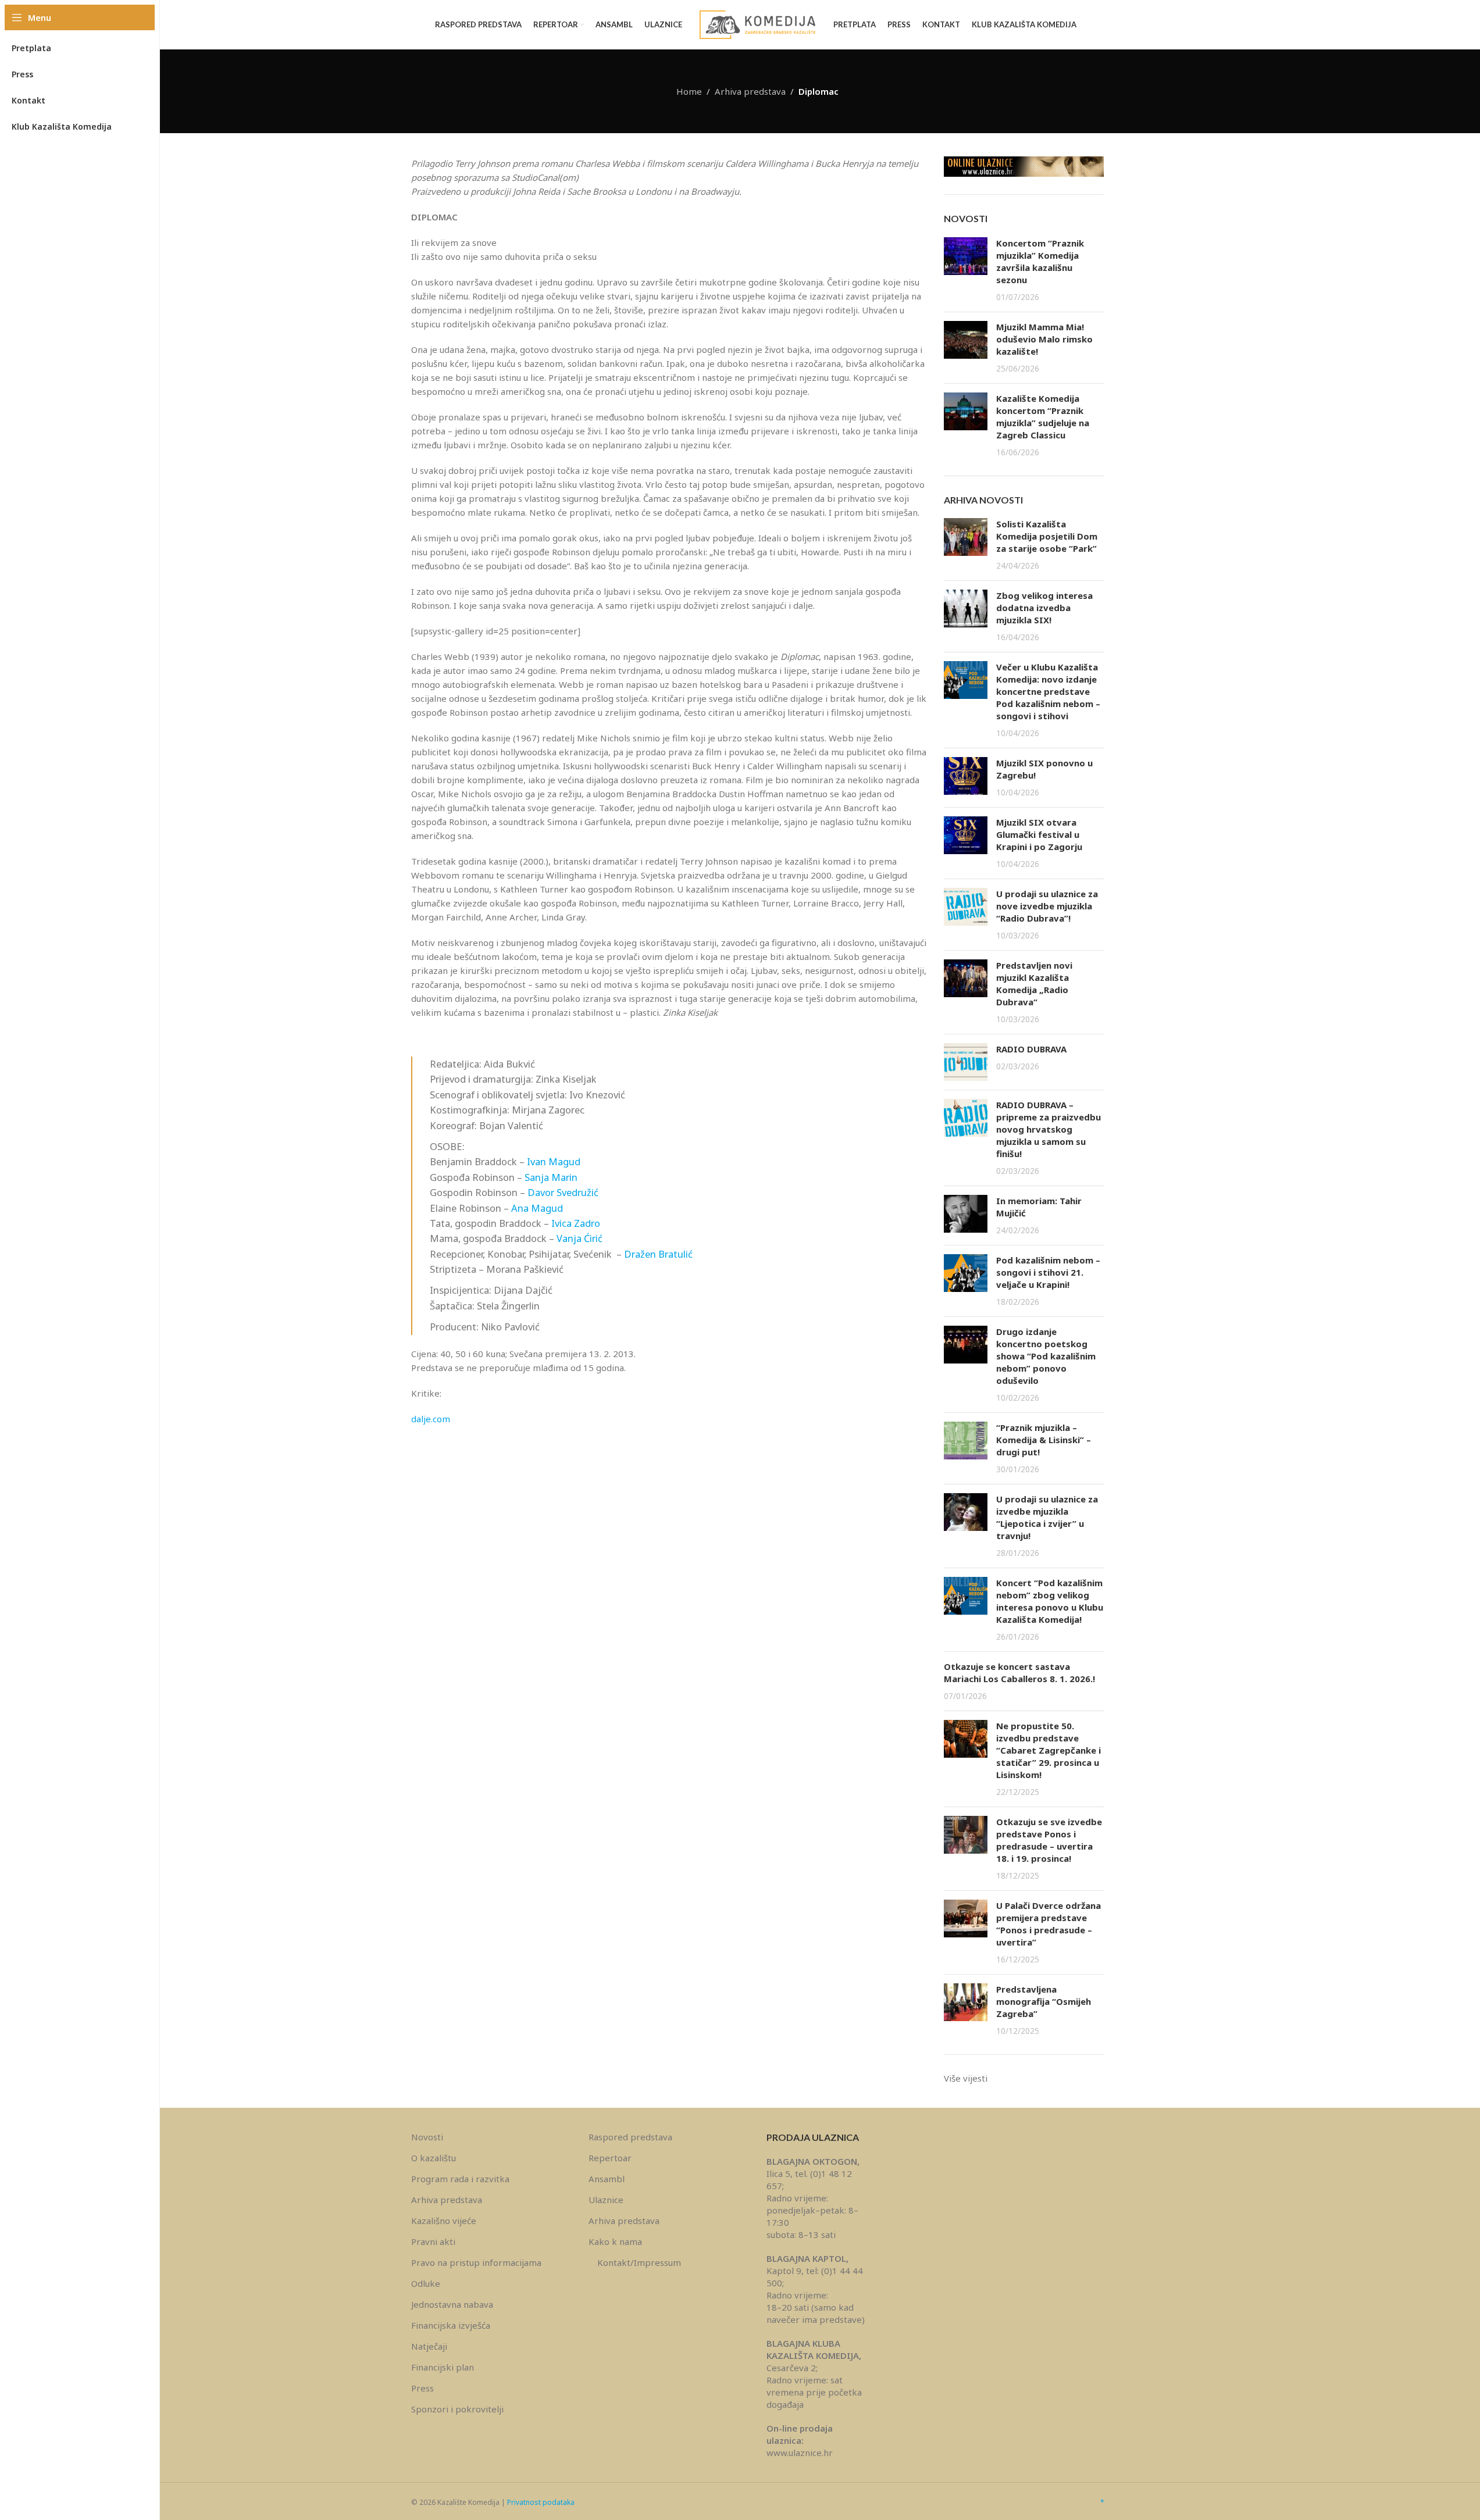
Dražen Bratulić (658, 1254)
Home (689, 91)
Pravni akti (433, 2241)
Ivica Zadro (576, 1223)
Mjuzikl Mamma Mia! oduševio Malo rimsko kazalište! (1044, 339)
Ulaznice (606, 2200)
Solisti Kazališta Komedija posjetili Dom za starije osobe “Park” (1047, 536)
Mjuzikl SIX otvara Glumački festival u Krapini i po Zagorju (1039, 834)
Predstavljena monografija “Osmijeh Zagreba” (1044, 2001)
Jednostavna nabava (452, 2304)
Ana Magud (537, 1208)
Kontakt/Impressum (639, 2262)
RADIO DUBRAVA (1031, 1049)
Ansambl (607, 2179)
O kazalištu (434, 2158)
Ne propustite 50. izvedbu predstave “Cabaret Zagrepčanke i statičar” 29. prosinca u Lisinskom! (1049, 1750)
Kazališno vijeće (444, 2221)
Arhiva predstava (750, 91)
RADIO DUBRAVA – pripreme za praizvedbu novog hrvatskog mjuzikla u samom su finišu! (1049, 1129)
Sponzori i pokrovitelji (457, 2409)
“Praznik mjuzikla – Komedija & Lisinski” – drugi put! (1044, 1440)
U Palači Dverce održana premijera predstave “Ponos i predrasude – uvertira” (1049, 1924)
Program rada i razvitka (460, 2179)
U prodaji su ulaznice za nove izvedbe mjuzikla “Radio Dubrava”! (1047, 906)
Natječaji (429, 2346)
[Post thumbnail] (966, 270)
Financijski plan (443, 2367)
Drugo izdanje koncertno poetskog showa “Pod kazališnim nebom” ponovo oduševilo (1046, 1356)
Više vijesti (966, 2078)
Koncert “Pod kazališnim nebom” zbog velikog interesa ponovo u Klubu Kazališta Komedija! (1050, 1601)
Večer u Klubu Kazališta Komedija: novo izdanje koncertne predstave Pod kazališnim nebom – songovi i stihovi (1048, 691)
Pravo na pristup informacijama (476, 2262)
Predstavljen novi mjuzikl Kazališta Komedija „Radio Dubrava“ (1034, 984)
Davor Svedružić (563, 1192)
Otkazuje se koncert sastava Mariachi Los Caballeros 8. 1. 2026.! (1019, 1673)
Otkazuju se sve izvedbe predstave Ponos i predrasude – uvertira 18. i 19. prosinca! (1049, 1840)
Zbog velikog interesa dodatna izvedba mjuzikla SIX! (1044, 608)
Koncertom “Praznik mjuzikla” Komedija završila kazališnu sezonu (1040, 261)
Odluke (426, 2283)
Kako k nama (615, 2241)
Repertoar (610, 2158)
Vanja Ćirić (579, 1238)
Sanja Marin (551, 1177)
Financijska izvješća (451, 2325)
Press (422, 2388)
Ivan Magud (554, 1161)
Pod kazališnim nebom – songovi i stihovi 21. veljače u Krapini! (1048, 1272)
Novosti (427, 2137)
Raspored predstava (630, 2137)
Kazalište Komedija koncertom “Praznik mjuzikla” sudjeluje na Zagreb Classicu (1043, 417)
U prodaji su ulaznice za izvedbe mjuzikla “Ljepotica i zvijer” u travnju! (1047, 1517)
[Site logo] (758, 24)
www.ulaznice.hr (800, 2453)
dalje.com (431, 1419)
